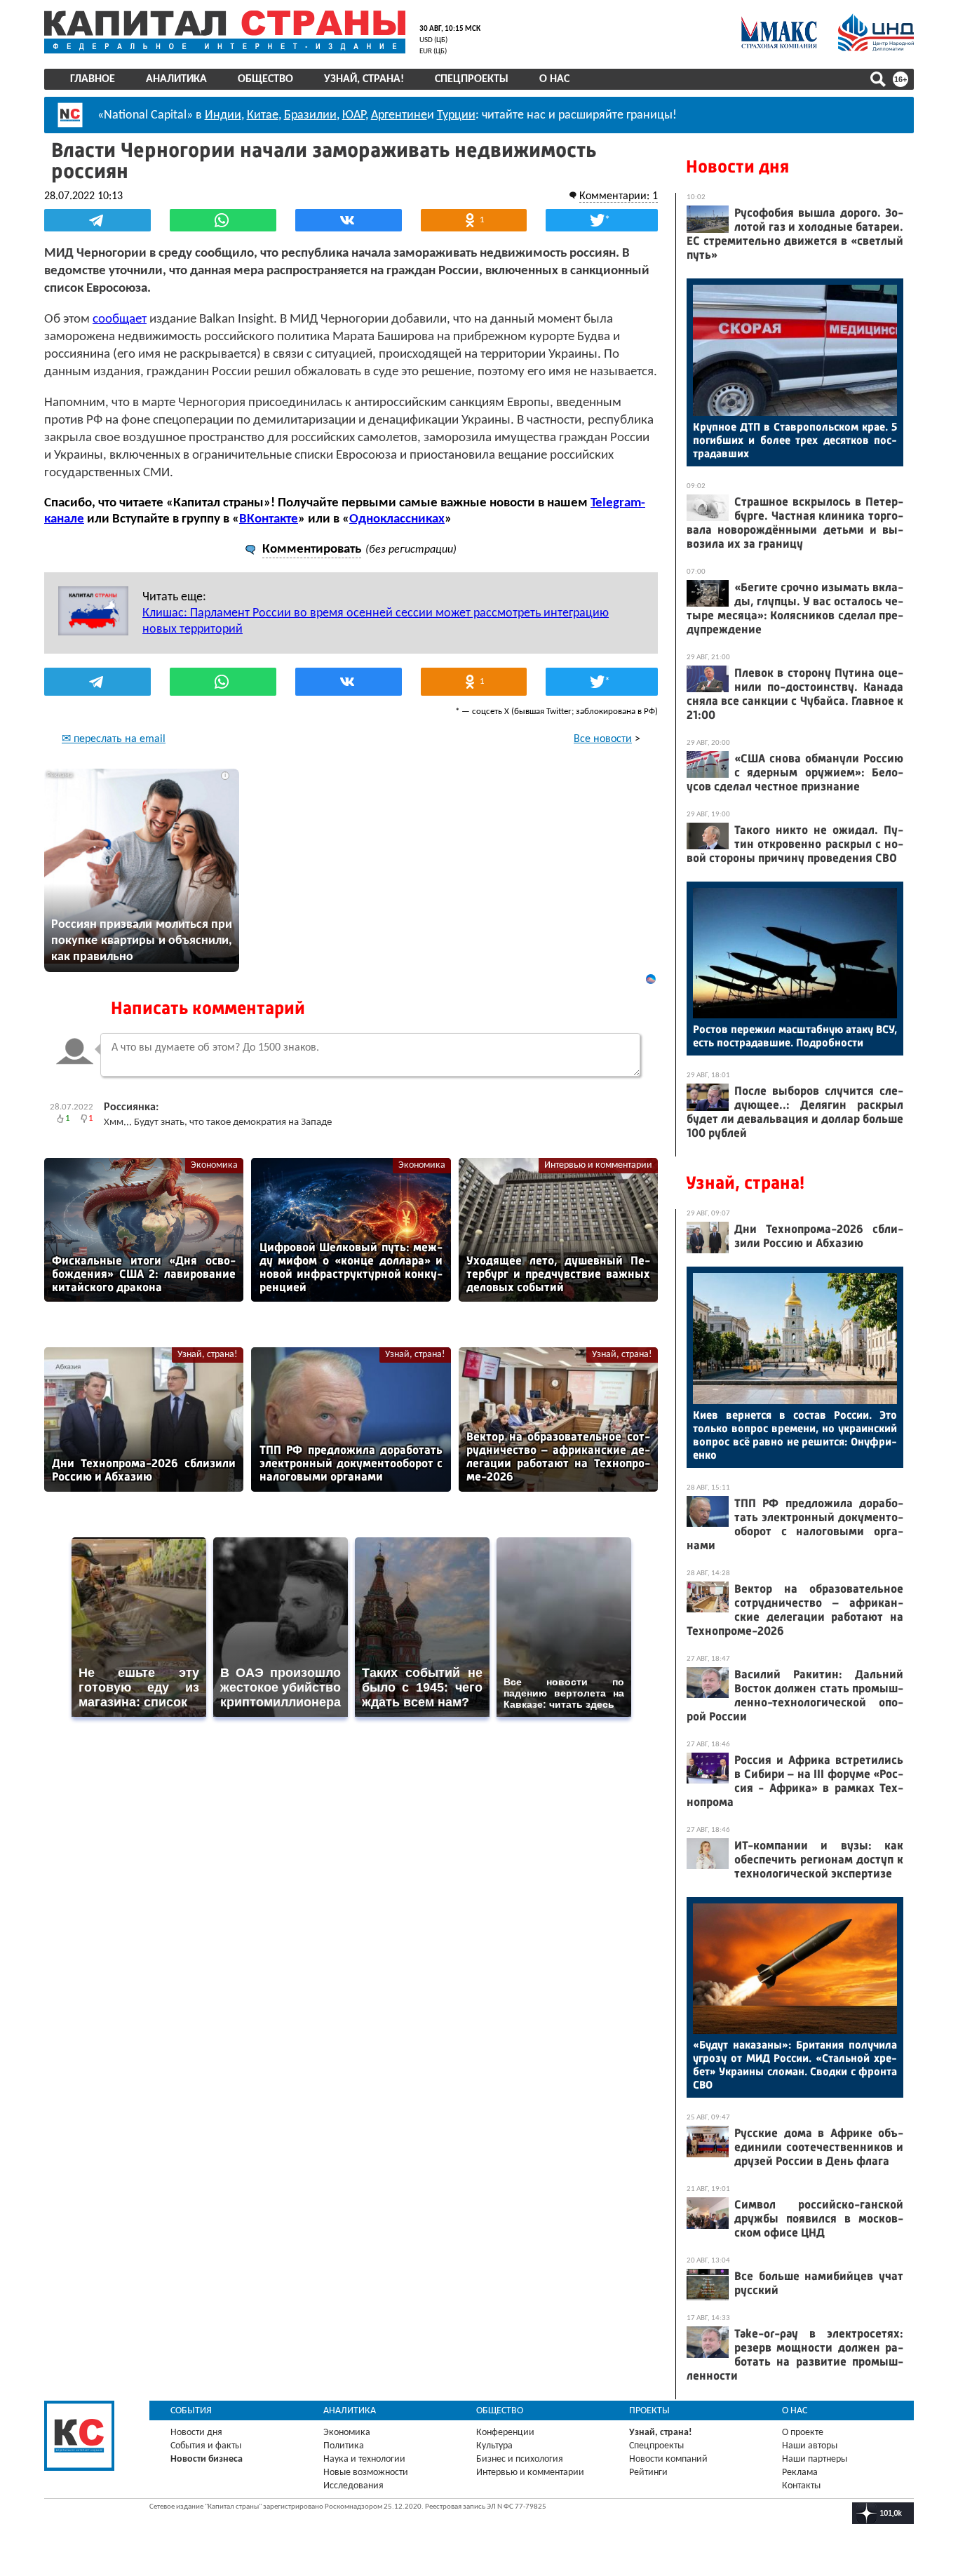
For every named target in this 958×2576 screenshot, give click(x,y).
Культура (494, 2446)
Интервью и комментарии (598, 1165)
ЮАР (354, 115)
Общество (265, 79)
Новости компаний (668, 2459)
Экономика (214, 1165)
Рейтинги (648, 2473)
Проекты (649, 2411)
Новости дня (737, 167)
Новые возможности (366, 2473)
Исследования (353, 2486)
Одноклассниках (397, 519)
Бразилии (310, 115)
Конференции (505, 2433)
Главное (93, 79)
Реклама (800, 2473)
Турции (456, 115)
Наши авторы (810, 2446)
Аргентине (399, 115)
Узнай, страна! (364, 79)
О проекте (803, 2433)
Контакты (801, 2486)
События (191, 2411)
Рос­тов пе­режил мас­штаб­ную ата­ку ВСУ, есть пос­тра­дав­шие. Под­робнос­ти (795, 1036)
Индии (223, 115)
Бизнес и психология (520, 2459)
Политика (344, 2446)
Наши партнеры (815, 2459)
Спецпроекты (472, 79)
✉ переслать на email (114, 739)
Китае (263, 115)
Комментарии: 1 (619, 196)
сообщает (120, 319)
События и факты (206, 2446)
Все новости (603, 739)
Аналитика (176, 79)
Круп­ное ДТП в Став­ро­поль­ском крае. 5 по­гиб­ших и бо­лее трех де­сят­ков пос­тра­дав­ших (795, 440)
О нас (554, 79)
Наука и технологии (364, 2459)
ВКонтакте (269, 519)
